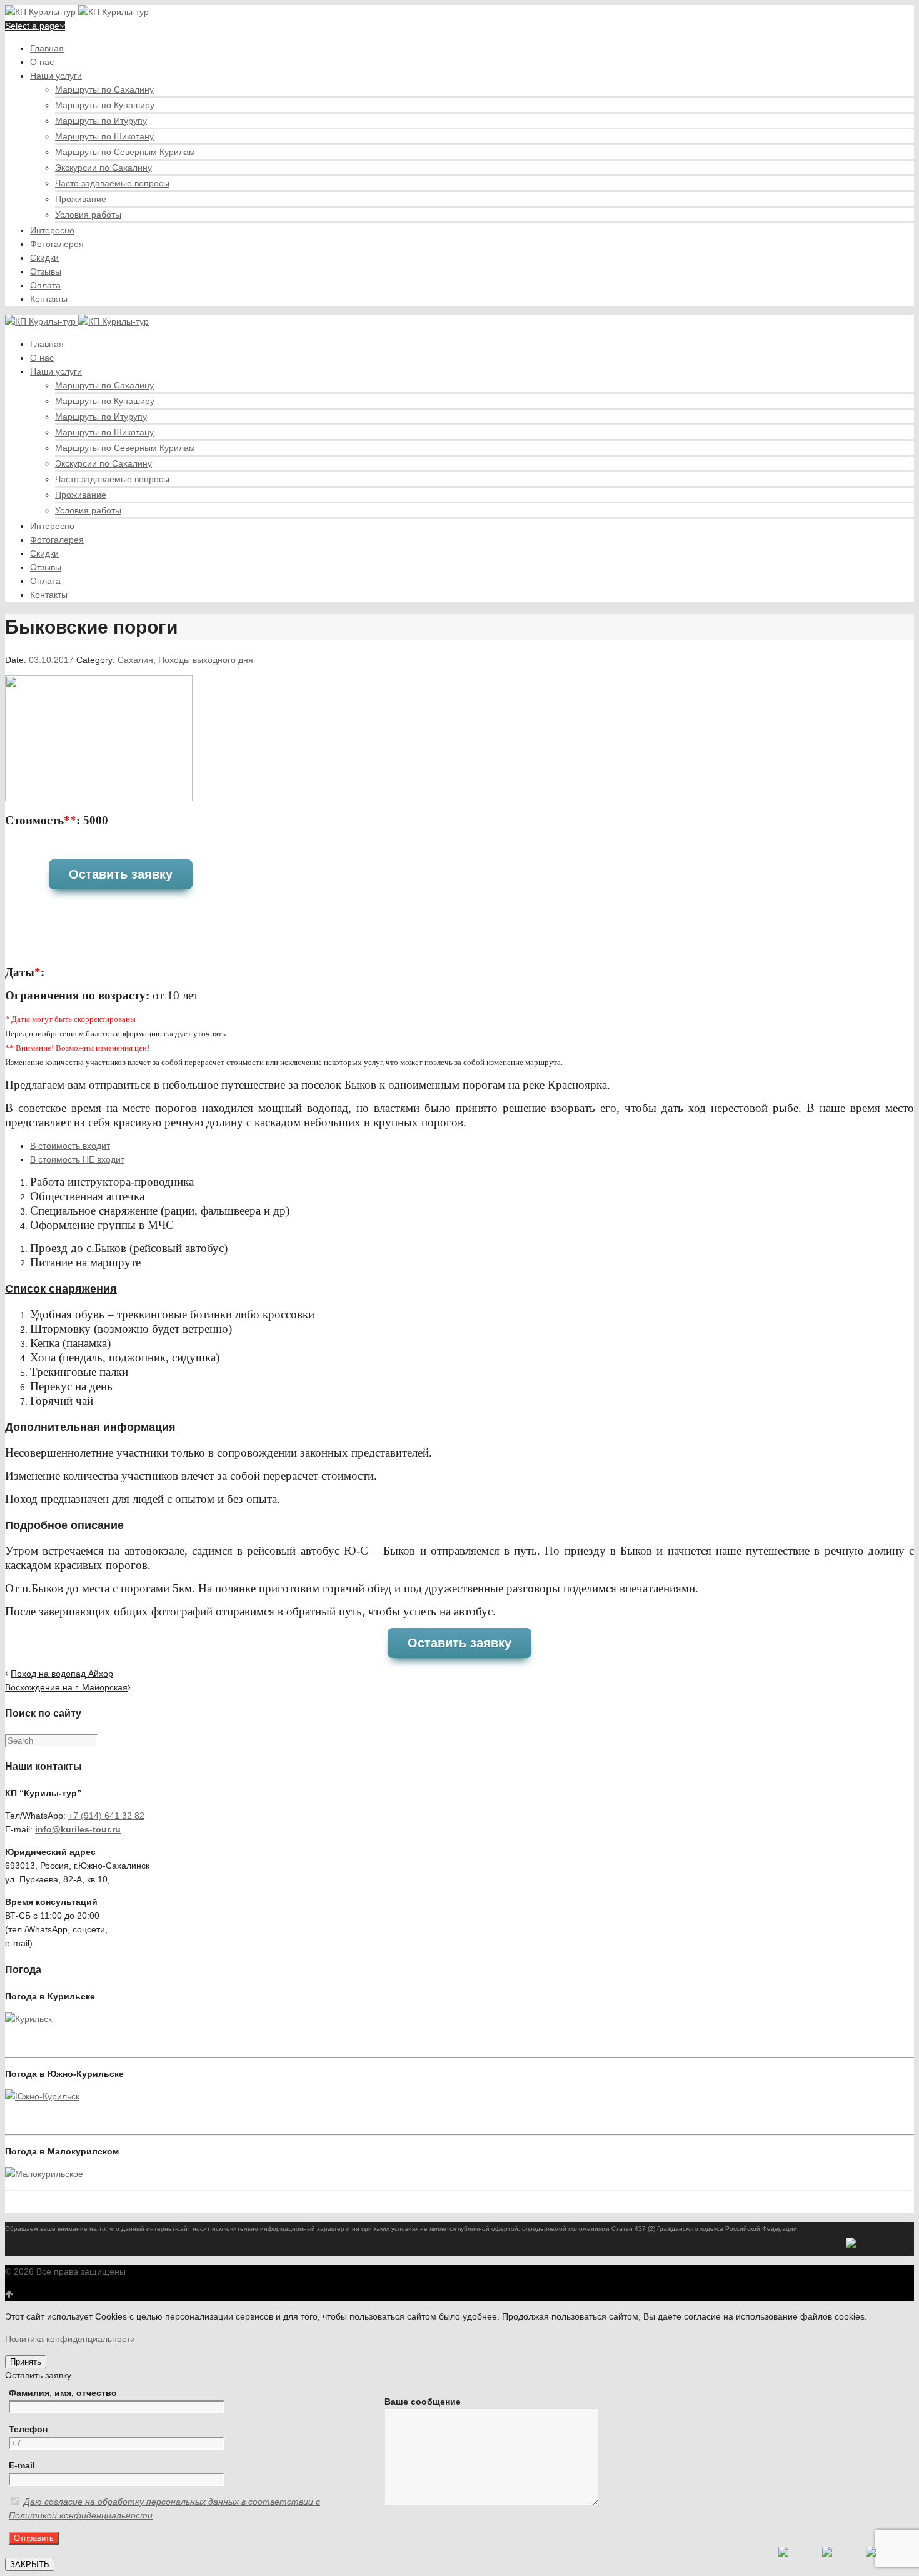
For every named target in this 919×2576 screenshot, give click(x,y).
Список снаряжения (61, 1289)
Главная (47, 48)
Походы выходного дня (206, 660)
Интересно (52, 230)
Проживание (81, 199)
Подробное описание (64, 1525)
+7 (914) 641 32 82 (106, 1816)
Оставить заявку (121, 874)
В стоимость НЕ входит (77, 1159)
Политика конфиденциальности (70, 2339)
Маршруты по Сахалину (104, 89)
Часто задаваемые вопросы (112, 183)
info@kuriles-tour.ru (78, 1829)
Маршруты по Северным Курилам (125, 152)
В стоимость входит (70, 1146)
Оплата (45, 285)
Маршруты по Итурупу (101, 121)
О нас (42, 62)
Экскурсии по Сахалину (103, 168)
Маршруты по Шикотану (104, 136)
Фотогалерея (57, 244)
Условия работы (88, 215)
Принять (26, 2362)
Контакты (49, 299)
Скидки (44, 258)
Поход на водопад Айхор (62, 1674)
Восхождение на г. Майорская (66, 1687)
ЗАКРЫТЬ (30, 2564)
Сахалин (135, 660)
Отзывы (46, 271)
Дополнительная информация (90, 1427)
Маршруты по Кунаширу (105, 105)
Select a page (32, 26)
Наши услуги (56, 76)
